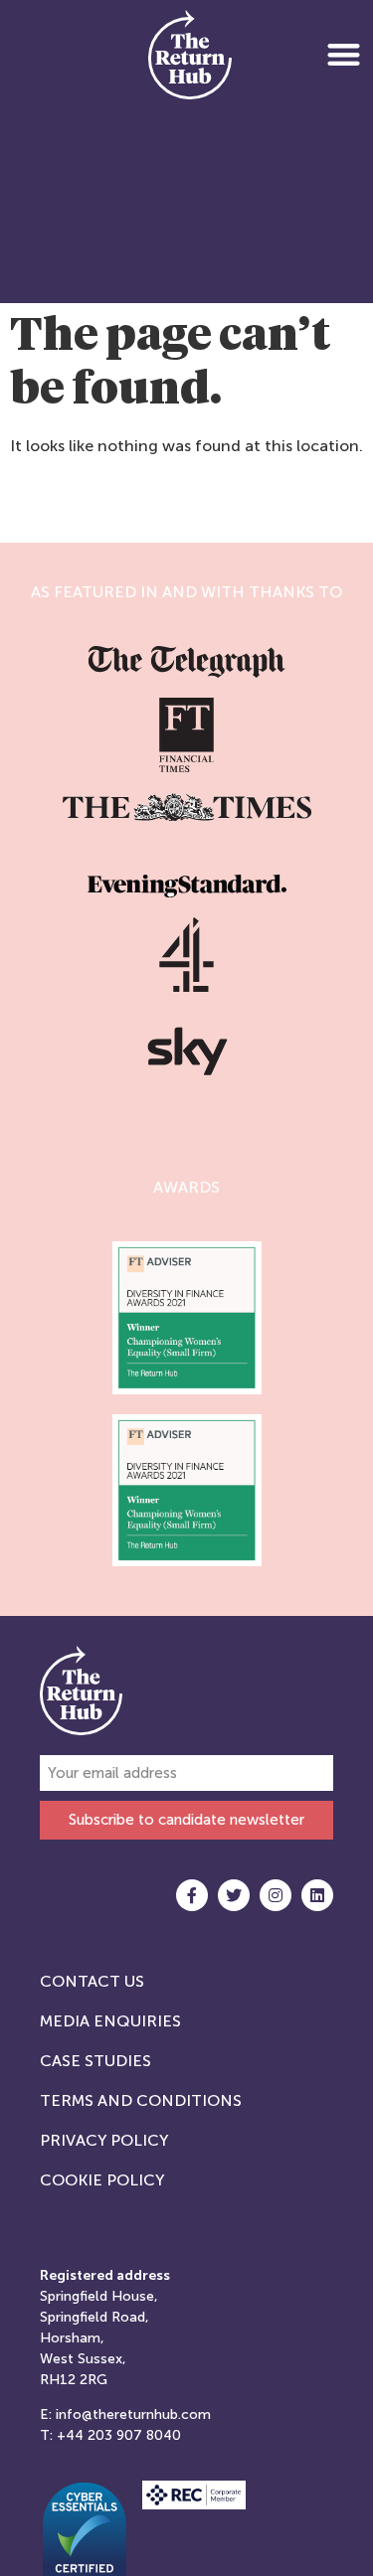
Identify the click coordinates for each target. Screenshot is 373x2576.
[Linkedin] (317, 1895)
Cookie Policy (102, 2180)
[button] (344, 54)
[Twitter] (234, 1895)
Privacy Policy (104, 2140)
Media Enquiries (110, 2021)
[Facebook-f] (192, 1895)
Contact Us (92, 1981)
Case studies (95, 2061)
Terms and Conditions (141, 2100)
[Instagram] (276, 1895)
